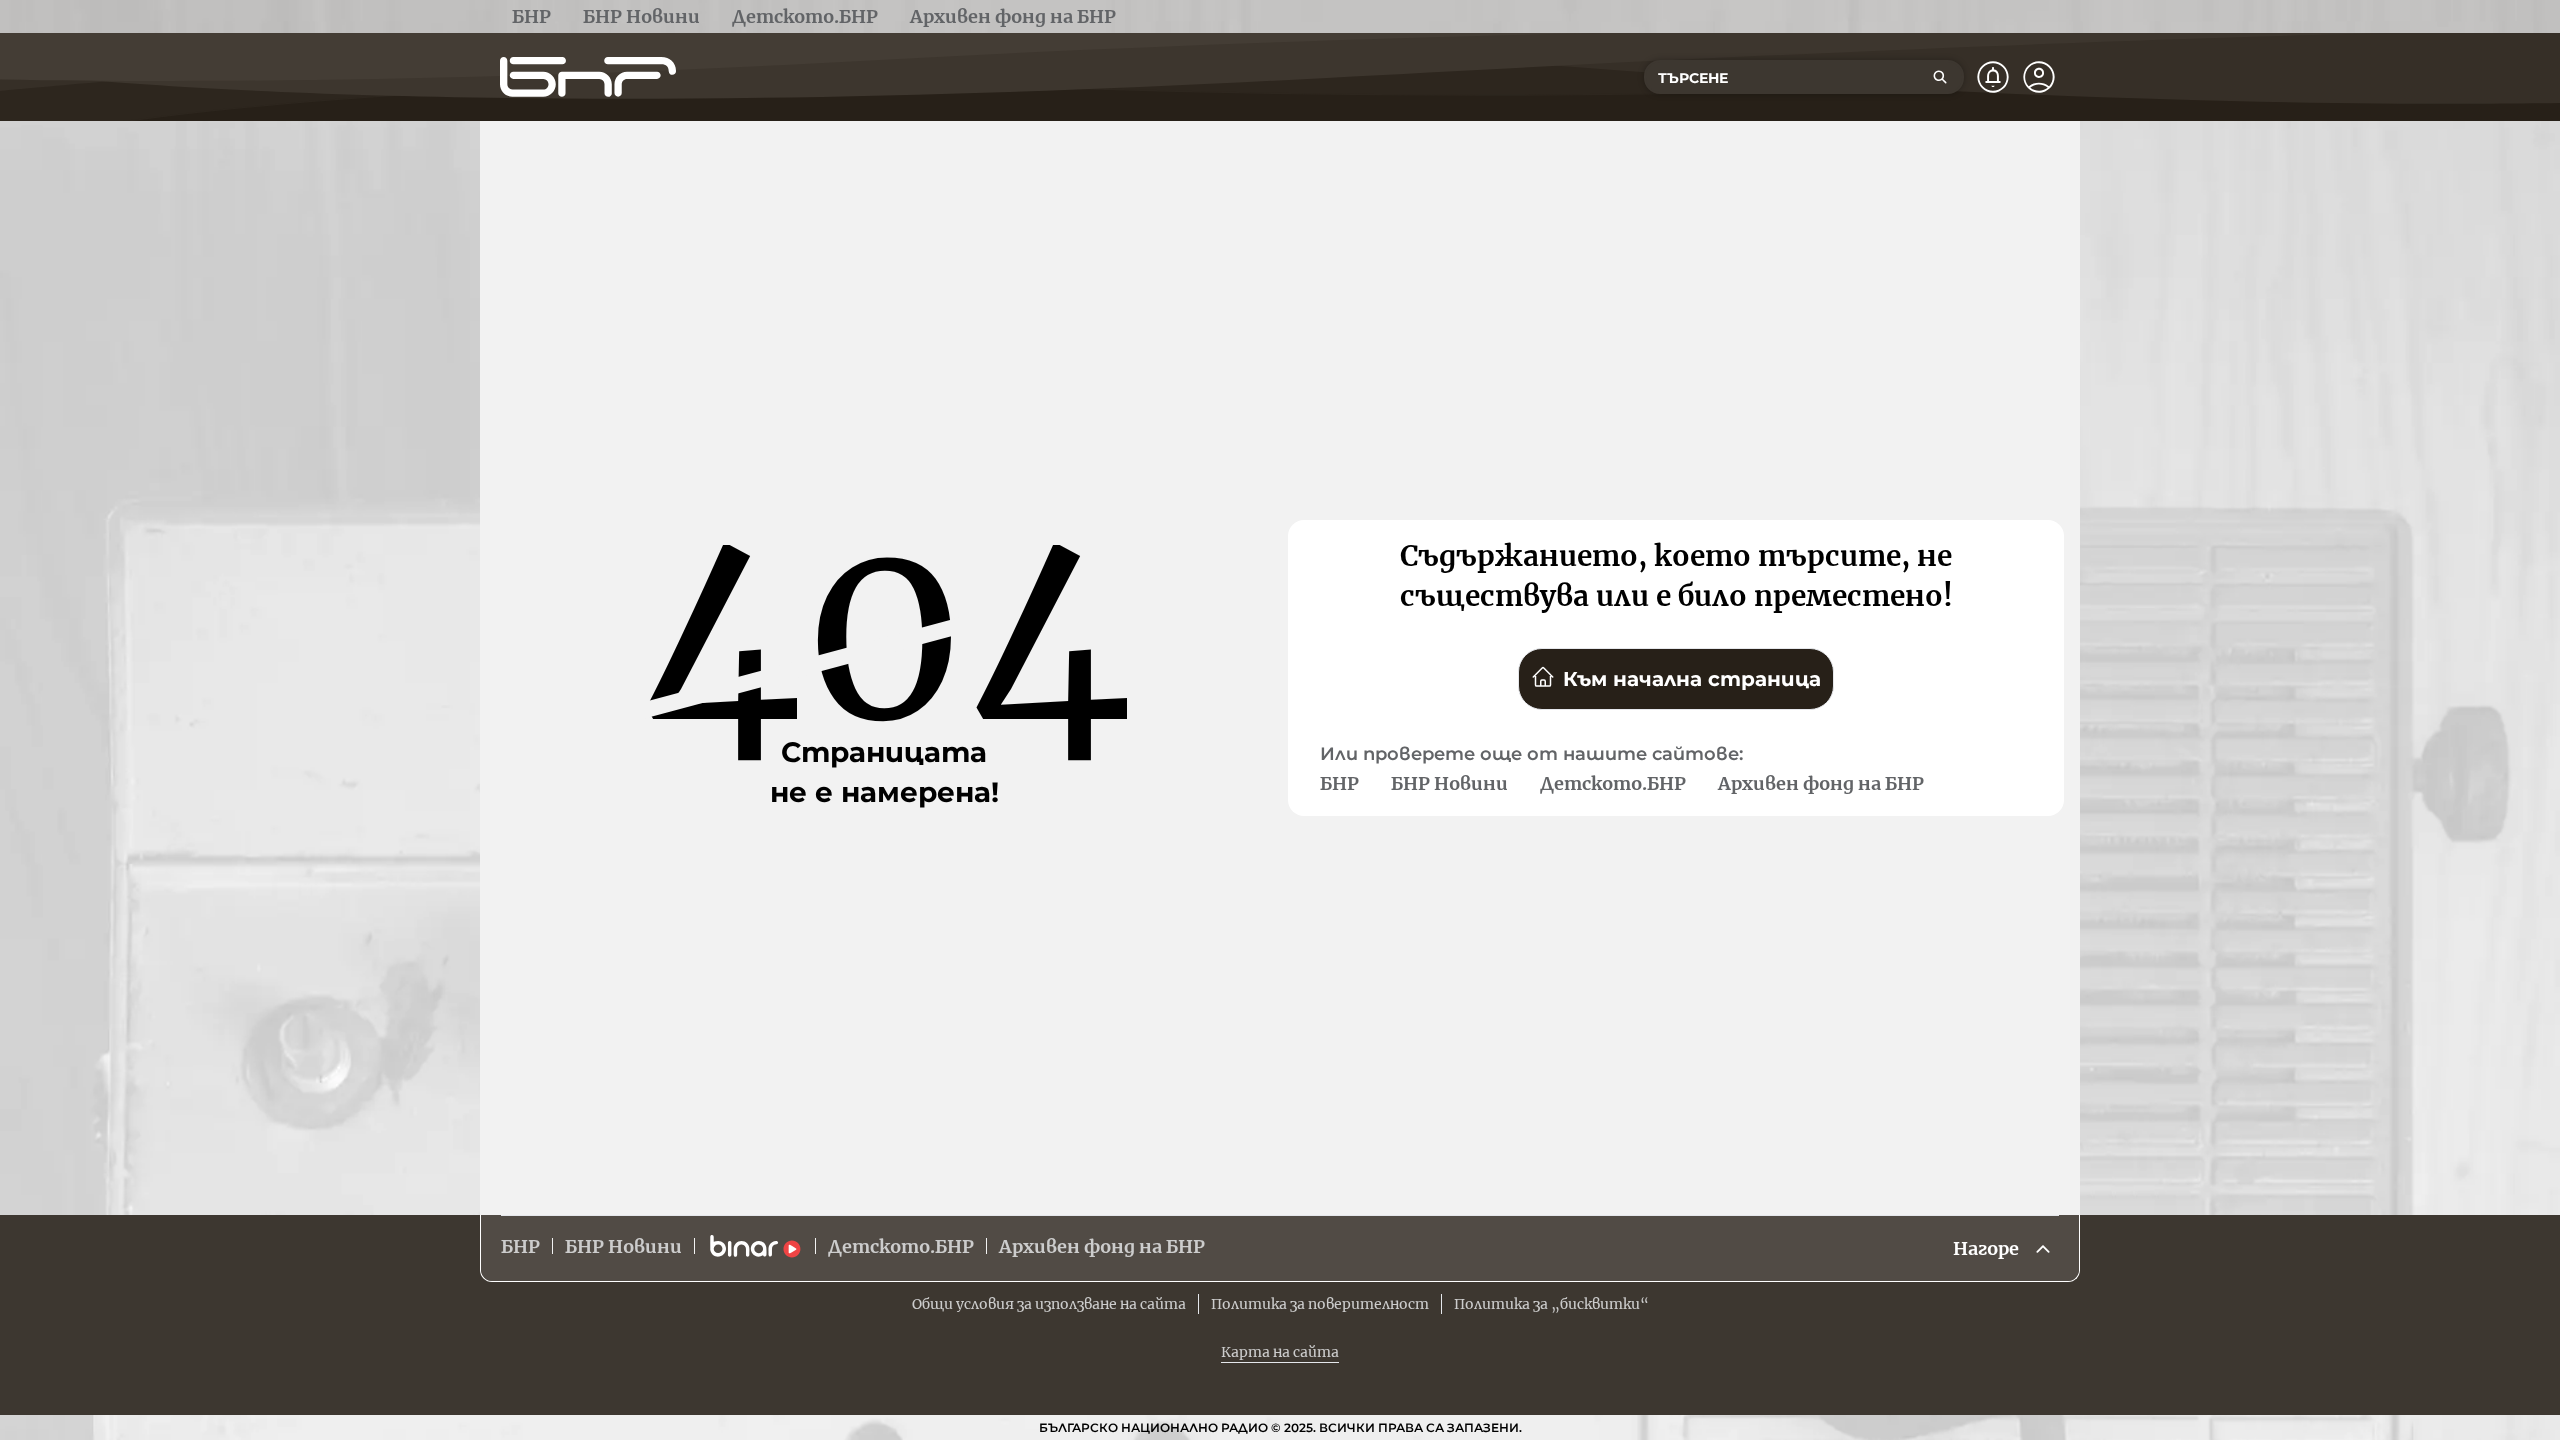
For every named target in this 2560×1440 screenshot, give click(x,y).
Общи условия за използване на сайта (1049, 1304)
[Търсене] (1940, 77)
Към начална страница (1692, 679)
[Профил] (2039, 77)
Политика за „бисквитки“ (1551, 1304)
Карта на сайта (1280, 1352)
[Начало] (588, 77)
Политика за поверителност (1320, 1304)
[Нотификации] (1993, 77)
